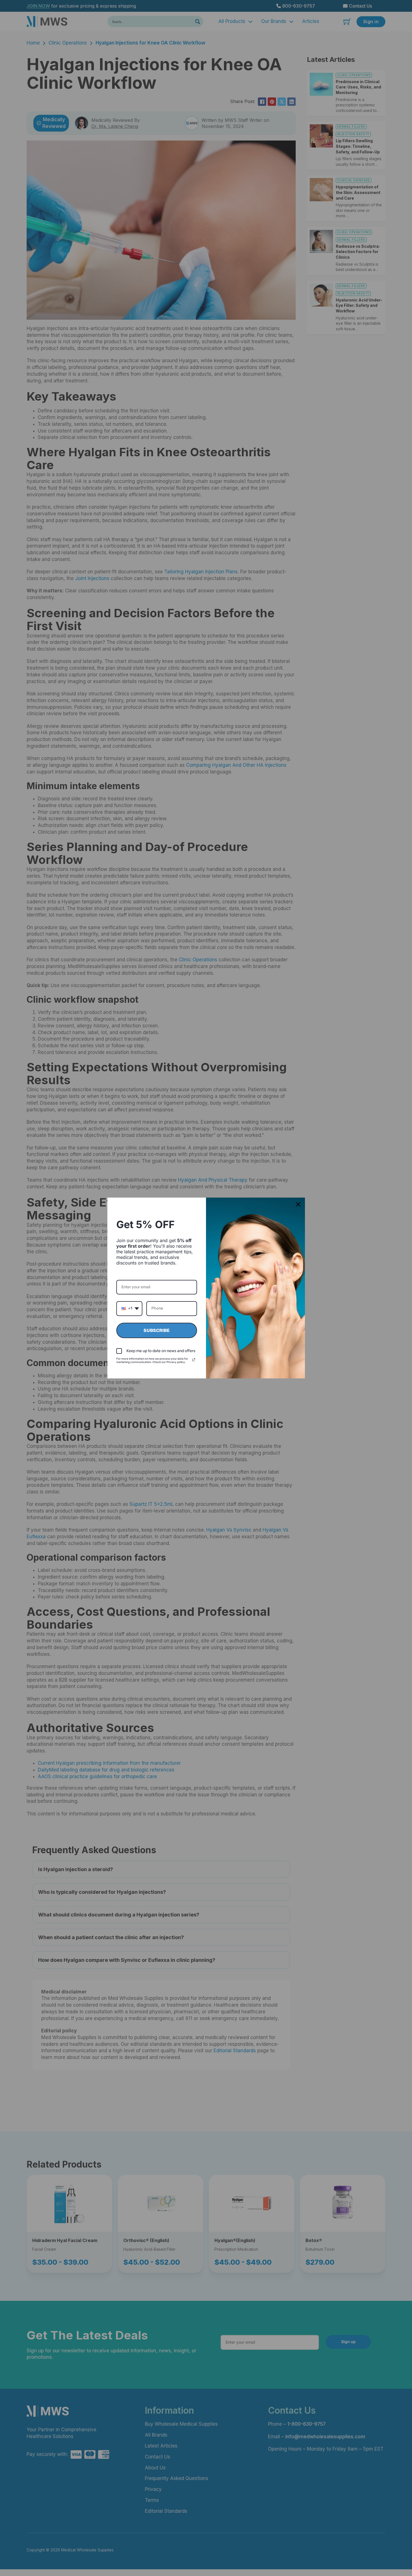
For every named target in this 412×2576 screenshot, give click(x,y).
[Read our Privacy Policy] (194, 1360)
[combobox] (129, 1309)
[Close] (298, 1204)
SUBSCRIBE (157, 1330)
